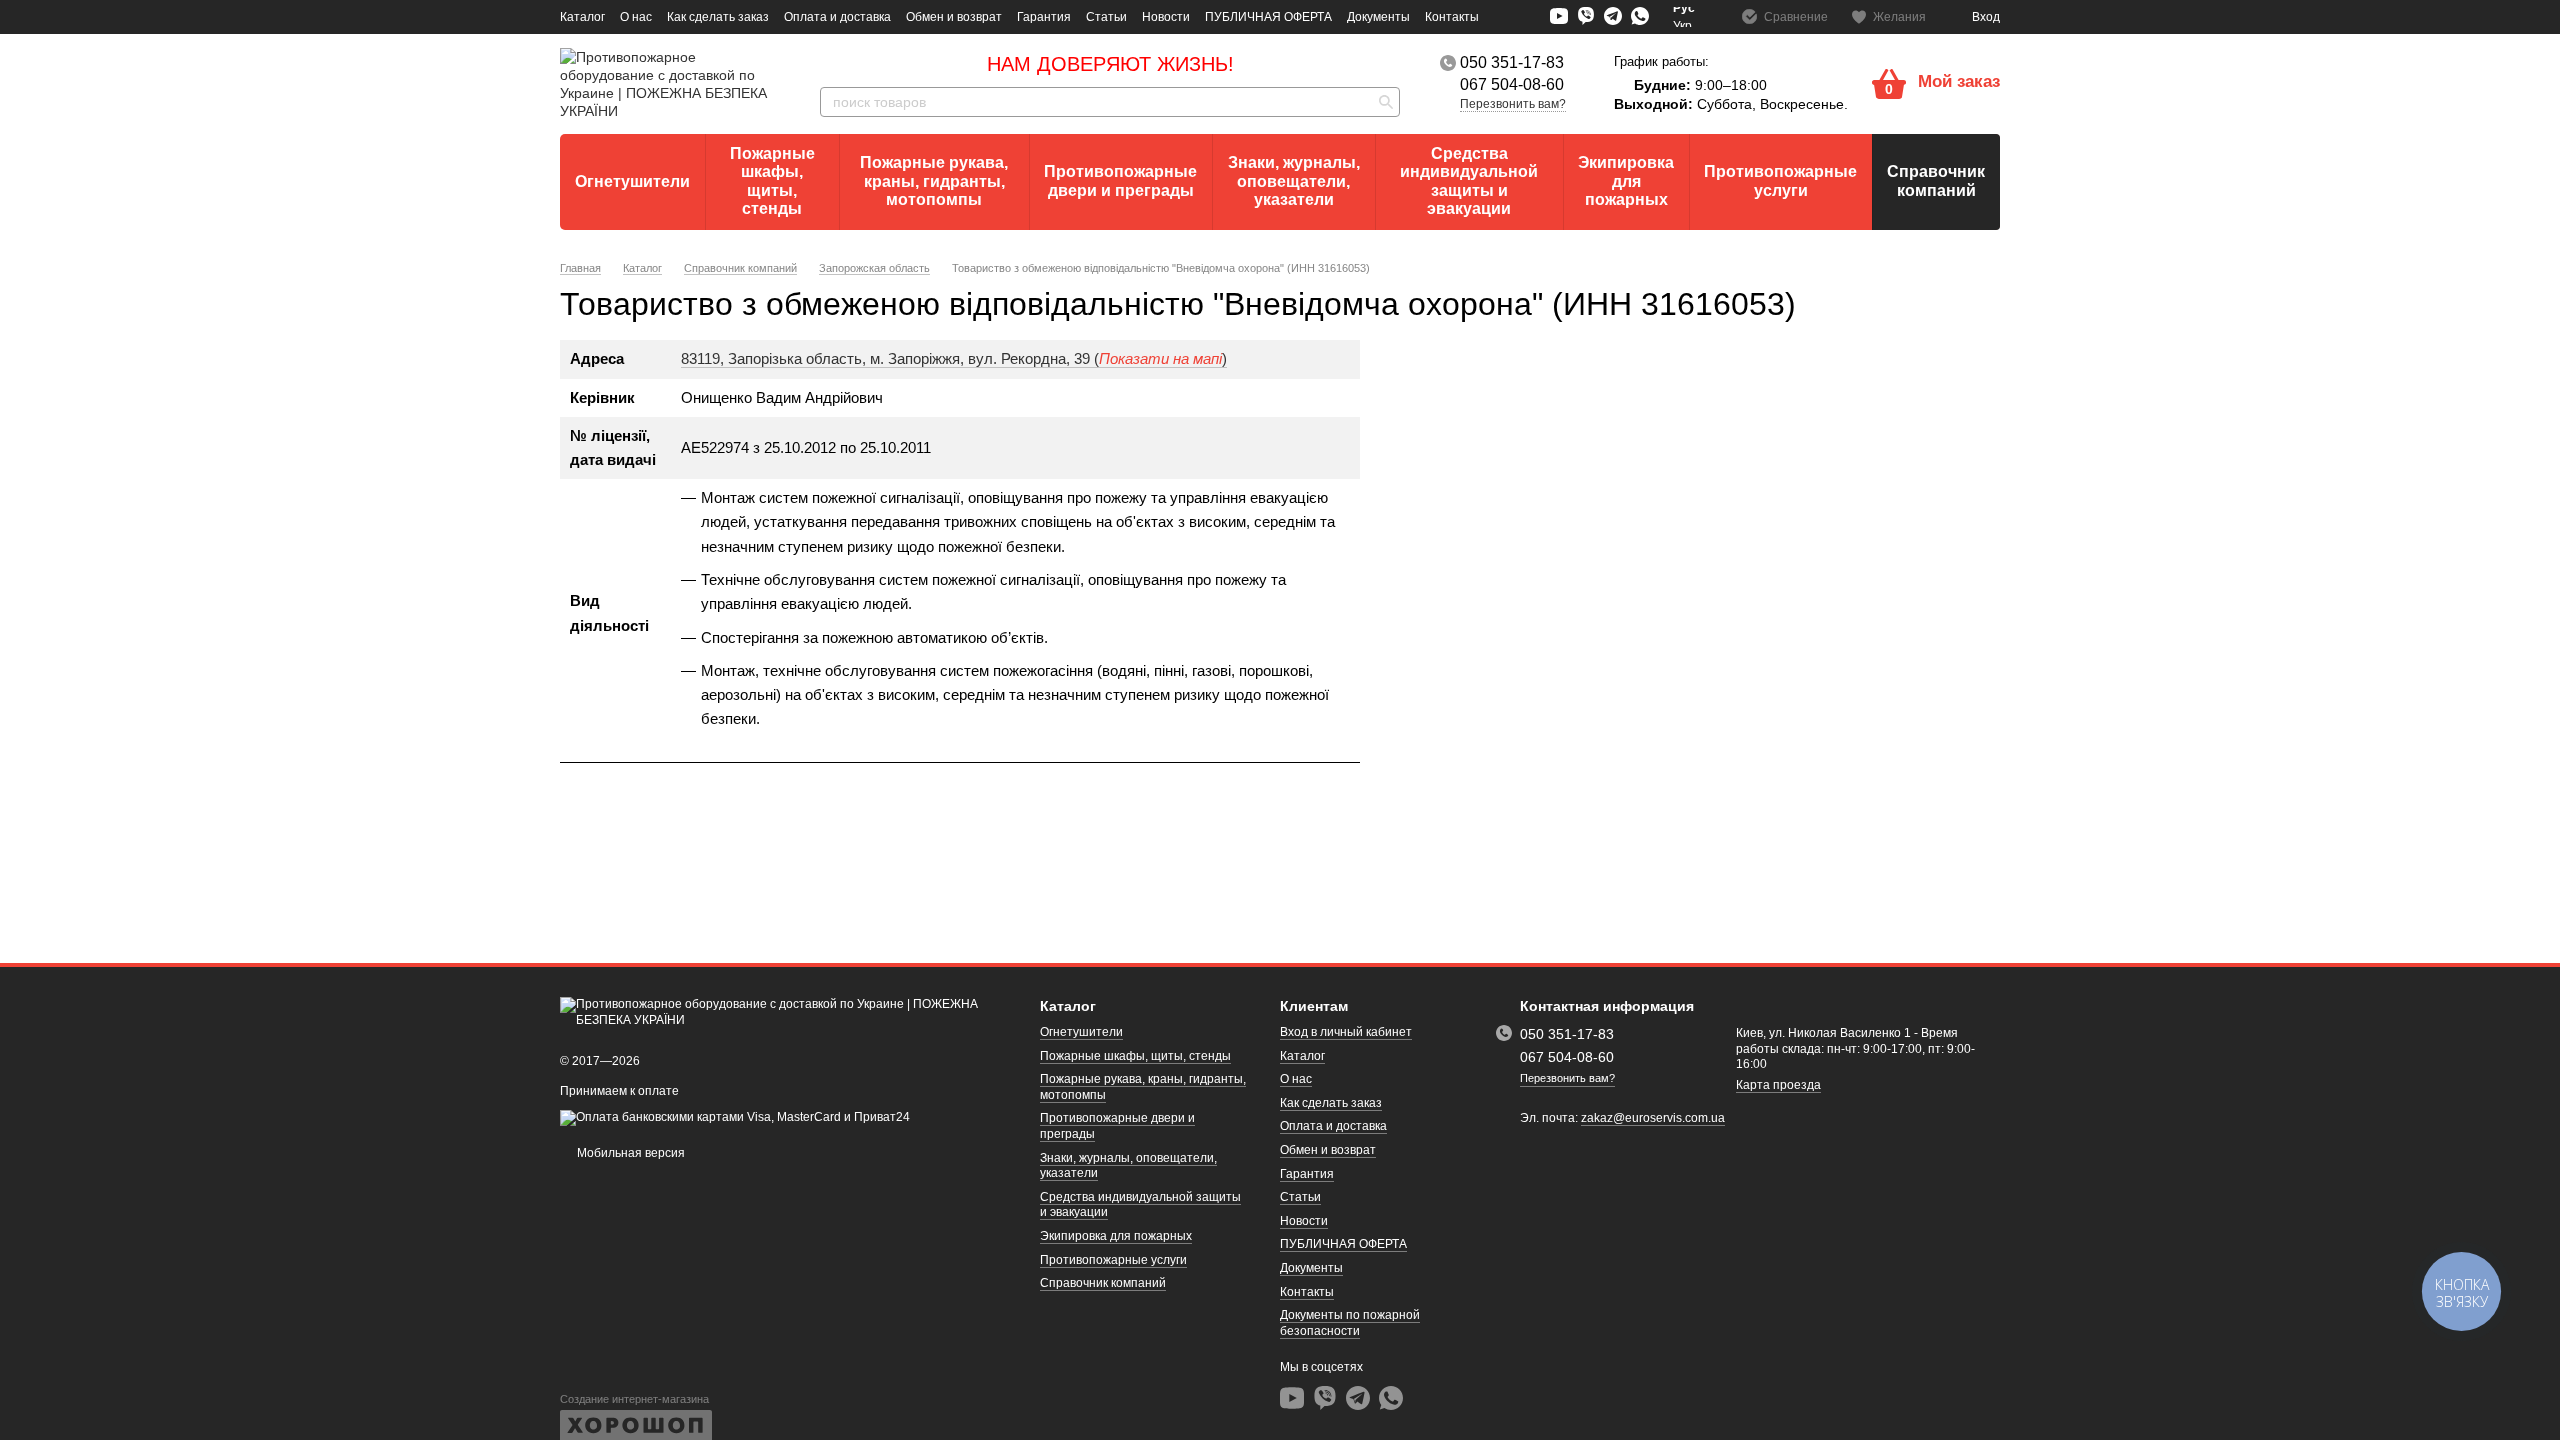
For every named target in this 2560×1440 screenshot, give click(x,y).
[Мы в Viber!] (1586, 16)
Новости (1166, 17)
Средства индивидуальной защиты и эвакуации (1469, 181)
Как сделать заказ (718, 17)
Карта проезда (1778, 1085)
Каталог (582, 17)
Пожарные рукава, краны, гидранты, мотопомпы (934, 181)
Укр (1682, 26)
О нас (636, 17)
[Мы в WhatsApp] (1640, 17)
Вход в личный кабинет (1346, 1032)
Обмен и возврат (954, 17)
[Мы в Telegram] (1613, 17)
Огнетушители (632, 181)
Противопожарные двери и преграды (1120, 180)
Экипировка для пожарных (1626, 181)
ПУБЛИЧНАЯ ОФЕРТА (1268, 17)
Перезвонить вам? (1513, 104)
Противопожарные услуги (1780, 180)
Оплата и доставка (837, 17)
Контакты (1452, 17)
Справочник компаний (1936, 180)
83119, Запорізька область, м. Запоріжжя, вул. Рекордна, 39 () (954, 358)
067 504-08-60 (1512, 85)
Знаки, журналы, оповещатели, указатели (1294, 181)
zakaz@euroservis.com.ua (1653, 1118)
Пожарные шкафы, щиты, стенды (772, 181)
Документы (1378, 17)
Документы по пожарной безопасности (1350, 1323)
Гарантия (1044, 17)
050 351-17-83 (1512, 63)
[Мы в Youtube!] (1559, 16)
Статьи (1106, 17)
